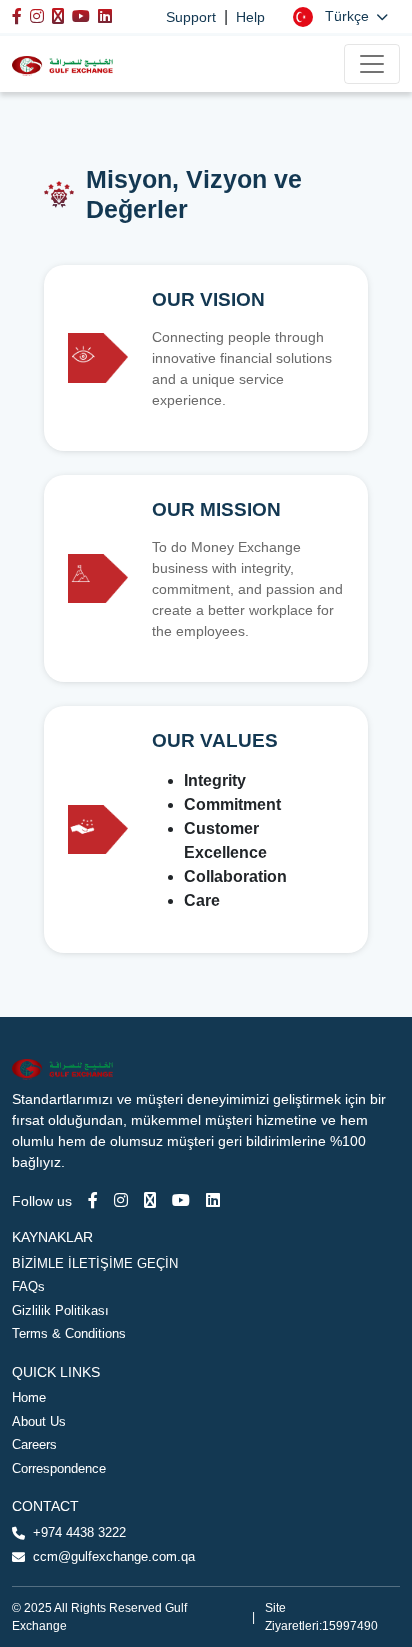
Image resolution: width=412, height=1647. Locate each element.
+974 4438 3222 (79, 1532)
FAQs (28, 1286)
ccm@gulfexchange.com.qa (114, 1556)
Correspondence (59, 1468)
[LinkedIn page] (213, 1200)
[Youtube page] (181, 1200)
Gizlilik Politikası (60, 1310)
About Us (39, 1421)
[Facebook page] (93, 1200)
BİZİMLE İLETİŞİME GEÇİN (95, 1263)
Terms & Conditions (69, 1333)
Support (191, 17)
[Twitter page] (150, 1200)
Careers (34, 1444)
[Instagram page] (121, 1200)
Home (29, 1397)
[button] (340, 16)
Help (250, 17)
